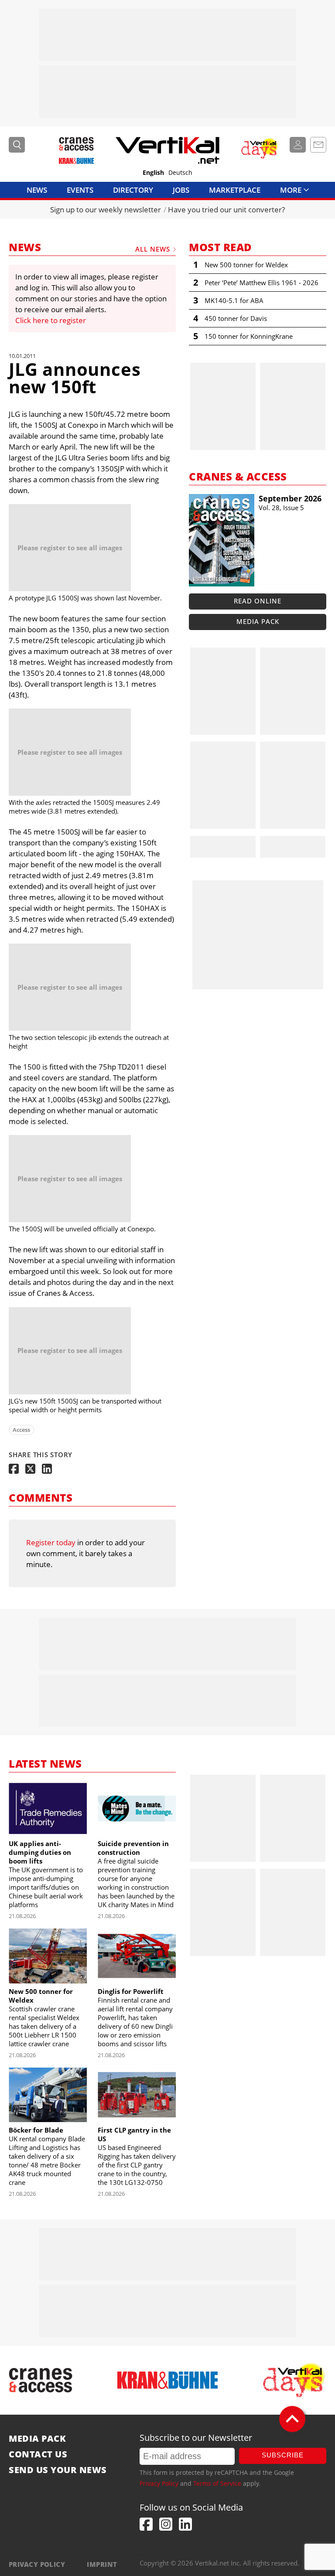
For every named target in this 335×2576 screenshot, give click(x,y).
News (37, 190)
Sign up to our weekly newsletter (106, 210)
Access (21, 1430)
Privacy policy (37, 2564)
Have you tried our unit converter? (226, 210)
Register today (51, 1542)
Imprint (102, 2564)
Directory (133, 190)
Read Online (258, 601)
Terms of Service (217, 2483)
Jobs (181, 190)
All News (153, 249)
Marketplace (235, 190)
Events (80, 190)
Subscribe (283, 2455)
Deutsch (180, 173)
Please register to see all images (70, 548)
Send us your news (58, 2470)
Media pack (258, 621)
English (153, 173)
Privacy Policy (159, 2483)
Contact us (38, 2454)
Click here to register (51, 320)
